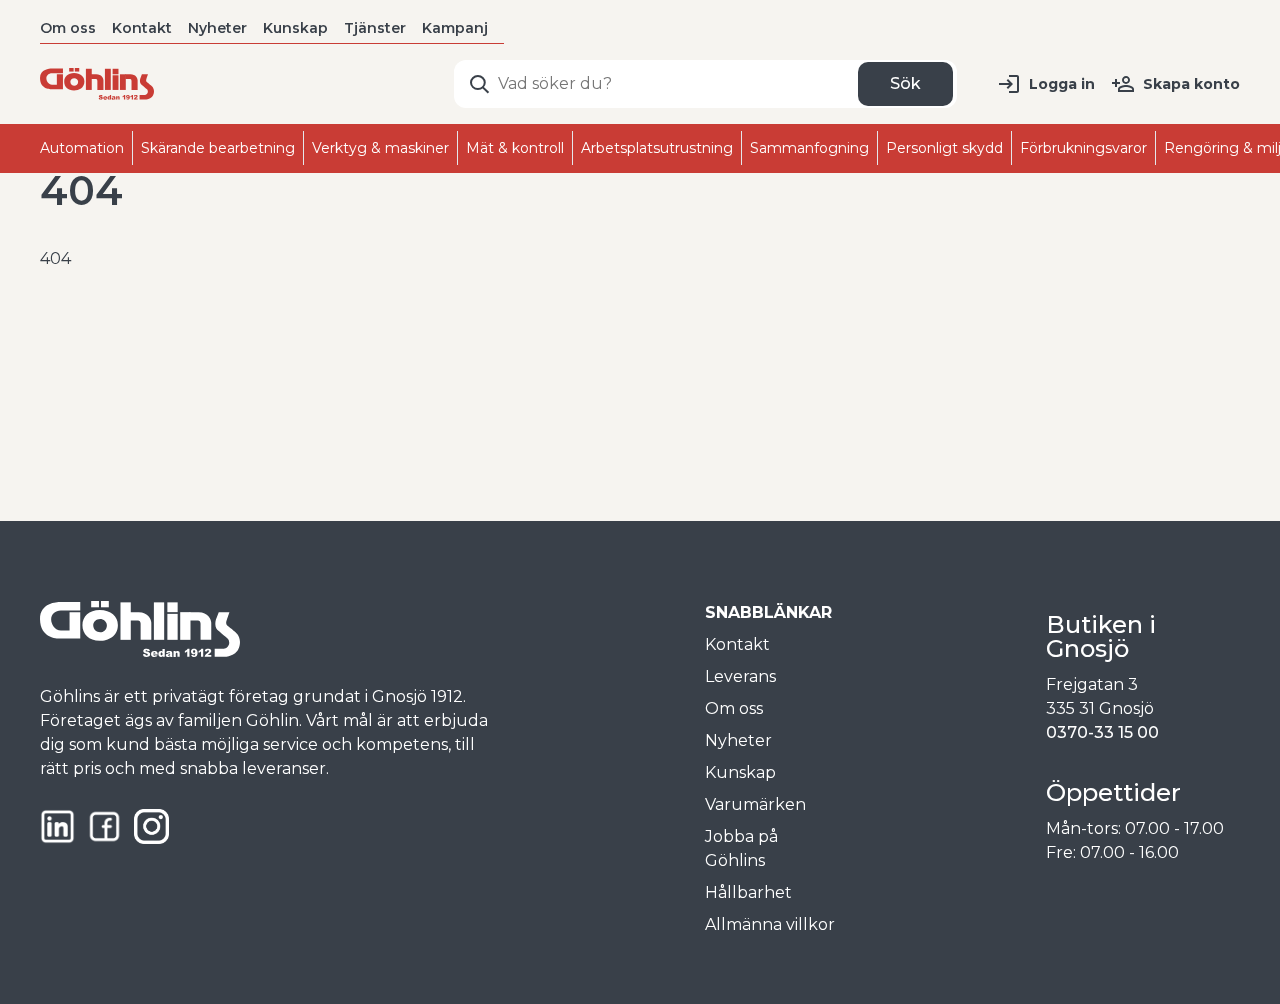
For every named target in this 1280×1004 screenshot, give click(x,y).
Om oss (68, 28)
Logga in (1062, 84)
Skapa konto (1191, 84)
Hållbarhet (748, 892)
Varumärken (755, 804)
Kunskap (295, 28)
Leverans (740, 676)
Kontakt (142, 28)
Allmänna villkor (770, 924)
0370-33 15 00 (1102, 732)
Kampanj (455, 28)
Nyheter (217, 28)
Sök (905, 83)
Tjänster (375, 28)
